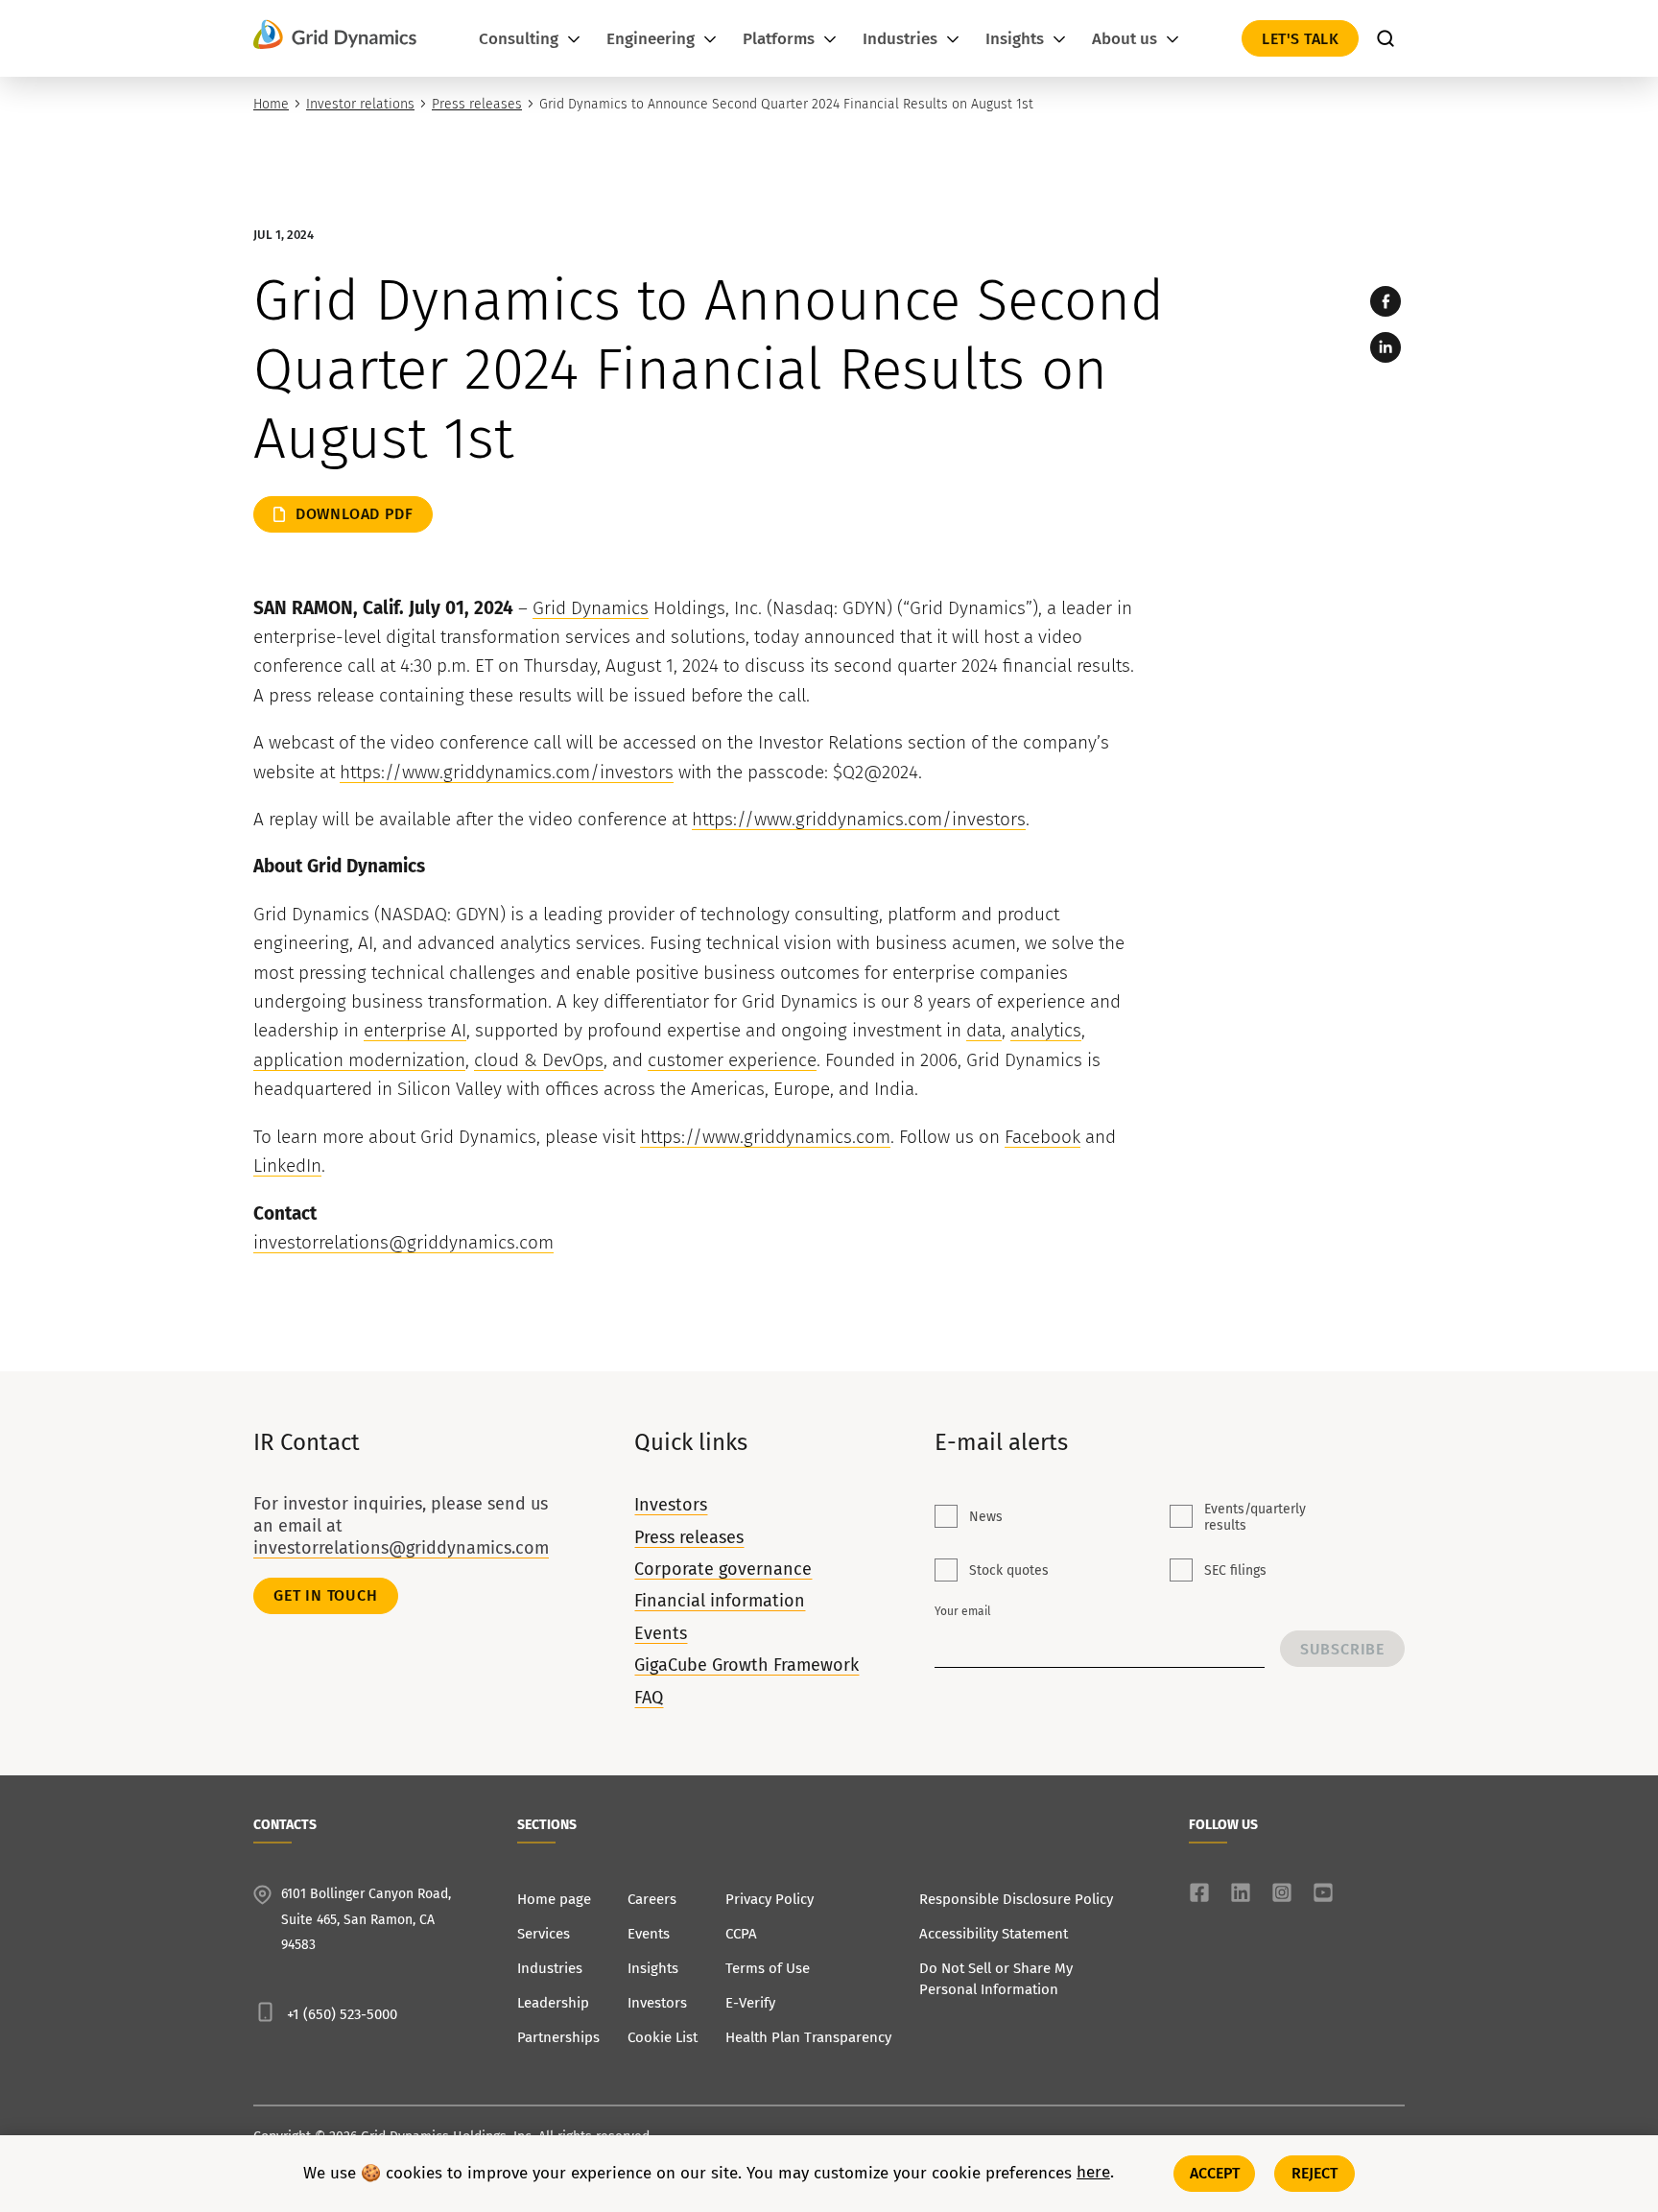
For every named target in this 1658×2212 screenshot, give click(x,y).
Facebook (1042, 1137)
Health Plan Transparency (808, 2037)
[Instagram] (1282, 1892)
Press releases (477, 104)
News (986, 1517)
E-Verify (750, 2003)
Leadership (553, 2003)
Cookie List (663, 2037)
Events (661, 1633)
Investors (671, 1505)
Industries (550, 1968)
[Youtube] (1323, 1892)
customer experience (732, 1060)
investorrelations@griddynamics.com (403, 1242)
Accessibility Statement (994, 1934)
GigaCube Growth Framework (746, 1665)
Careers (652, 1899)
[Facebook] (1386, 301)
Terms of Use (768, 1968)
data (984, 1030)
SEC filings (1235, 1570)
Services (544, 1934)
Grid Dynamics (591, 608)
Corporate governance (723, 1569)
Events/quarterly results (1255, 1517)
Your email (963, 1611)
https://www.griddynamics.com (765, 1137)
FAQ (649, 1698)
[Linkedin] (1386, 347)
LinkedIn (287, 1165)
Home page (554, 1899)
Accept (1215, 2173)
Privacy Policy (770, 1899)
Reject (1315, 2173)
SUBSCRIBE (1342, 1649)
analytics (1046, 1030)
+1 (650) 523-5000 (342, 2014)
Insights (653, 1968)
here (1093, 2174)
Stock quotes (1009, 1570)
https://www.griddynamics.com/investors (507, 772)
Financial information (720, 1601)
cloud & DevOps (539, 1060)
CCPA (741, 1934)
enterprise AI (415, 1030)
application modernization (359, 1060)
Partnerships (558, 2037)
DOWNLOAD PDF (355, 514)
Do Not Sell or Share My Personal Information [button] (996, 1979)
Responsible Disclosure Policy (1016, 1899)
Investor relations (360, 104)
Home (271, 104)
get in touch (326, 1595)
